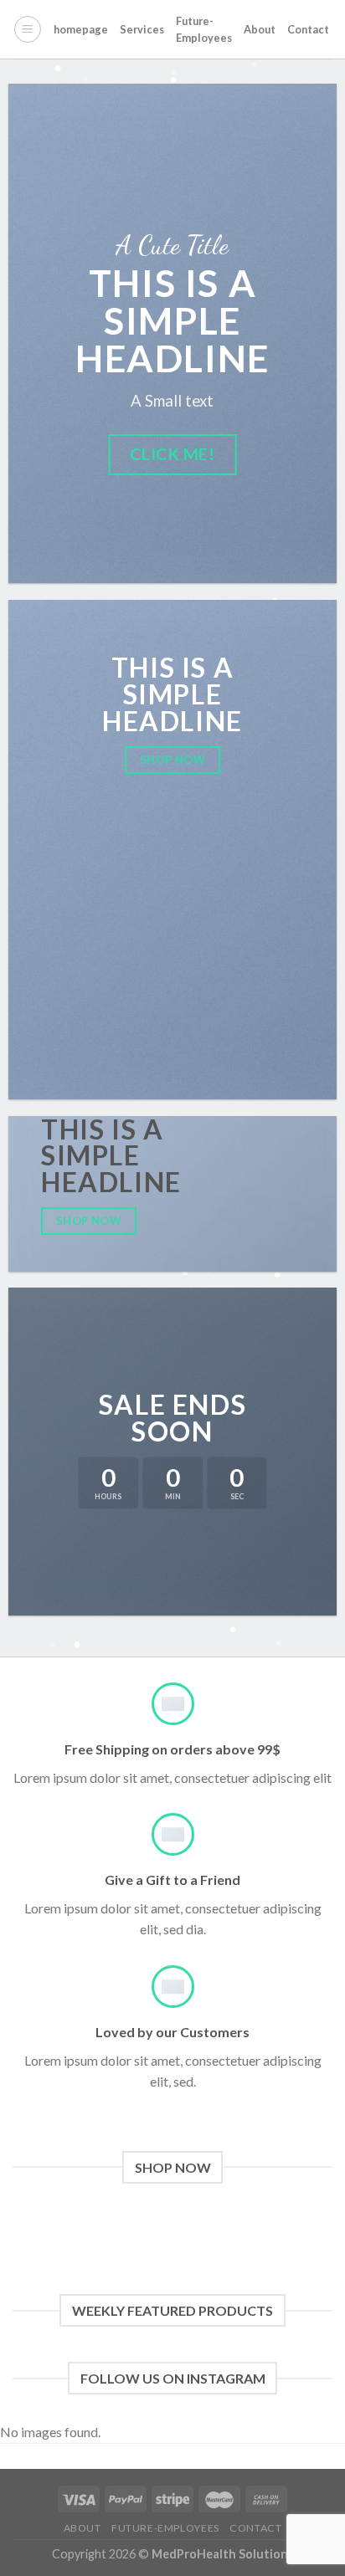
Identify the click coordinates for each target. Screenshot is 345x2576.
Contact (308, 29)
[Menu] (28, 29)
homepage (81, 29)
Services (142, 29)
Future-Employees (204, 29)
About (260, 29)
